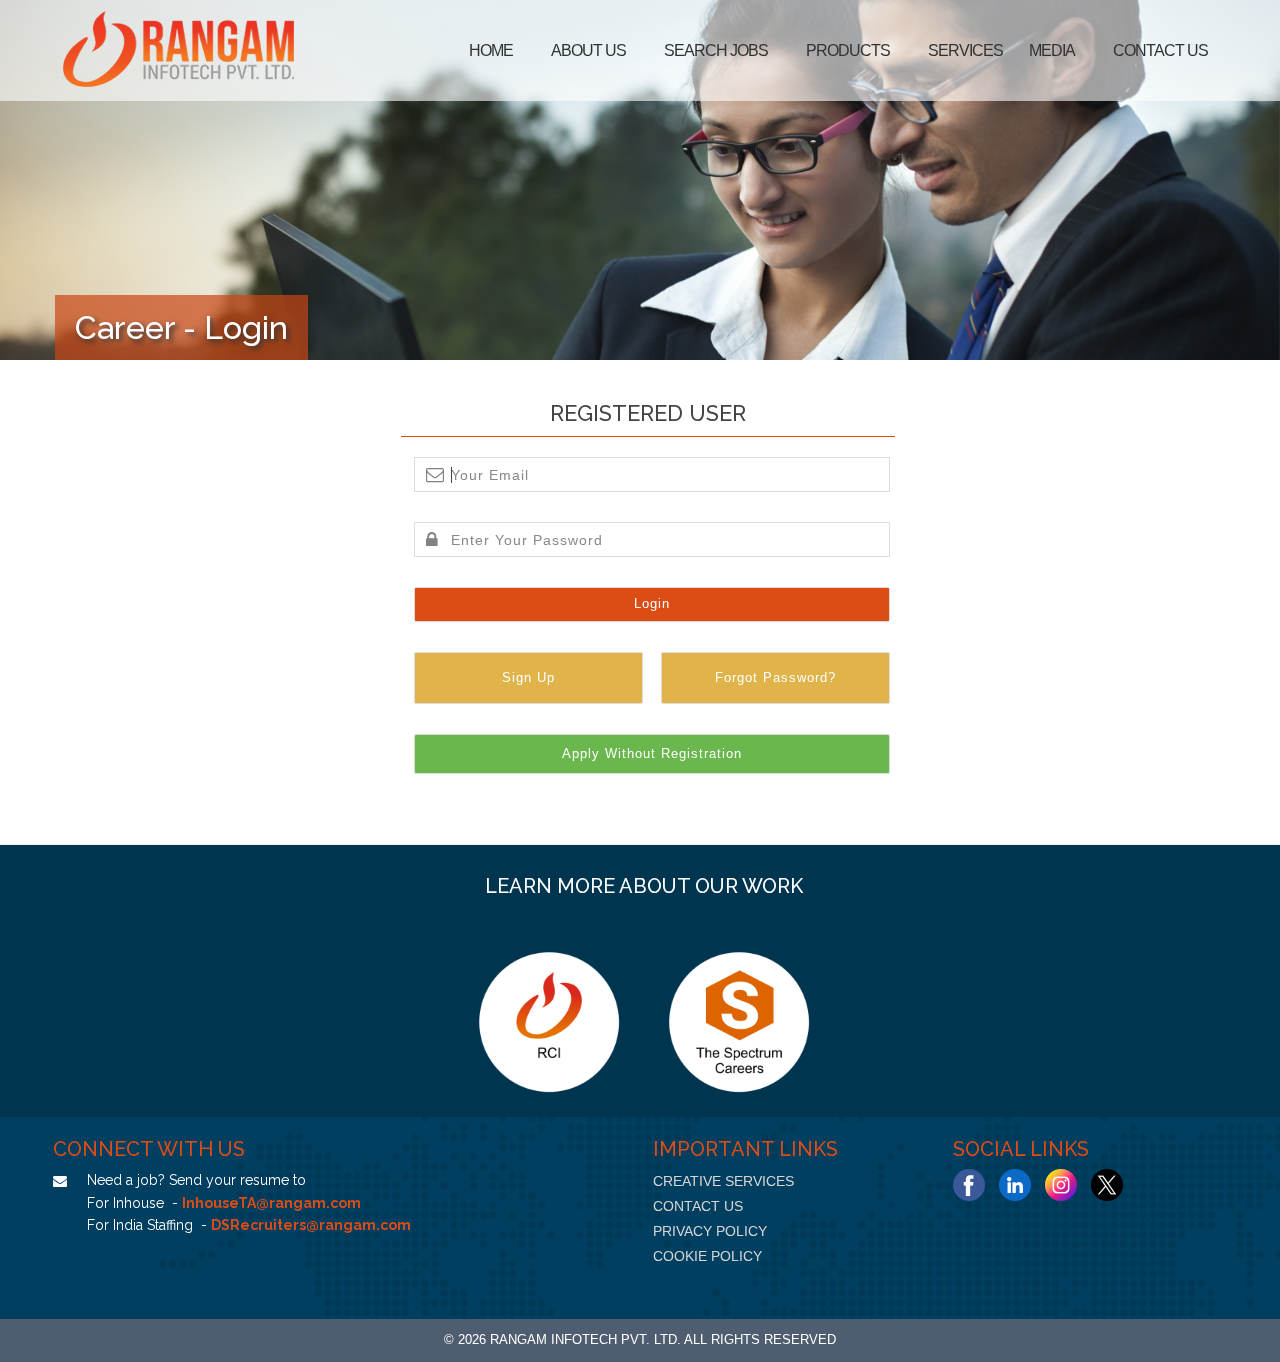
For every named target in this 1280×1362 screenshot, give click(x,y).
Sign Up (528, 677)
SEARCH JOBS (716, 50)
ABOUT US (588, 50)
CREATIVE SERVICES (723, 1181)
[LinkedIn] (1015, 1185)
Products (848, 50)
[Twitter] (1107, 1185)
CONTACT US (698, 1206)
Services (965, 50)
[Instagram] (1061, 1185)
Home (491, 50)
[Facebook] (969, 1185)
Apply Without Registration (652, 753)
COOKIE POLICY (707, 1256)
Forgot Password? (775, 677)
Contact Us (1160, 50)
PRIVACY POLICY (710, 1231)
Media (1052, 50)
